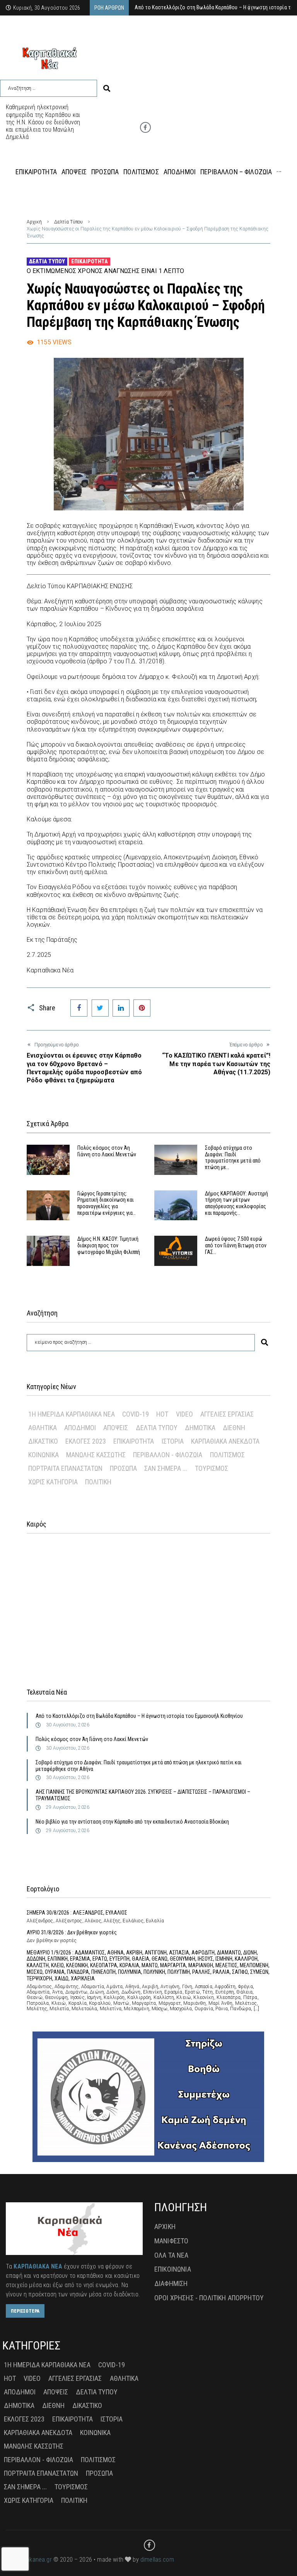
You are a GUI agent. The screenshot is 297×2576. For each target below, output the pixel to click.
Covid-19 (136, 1414)
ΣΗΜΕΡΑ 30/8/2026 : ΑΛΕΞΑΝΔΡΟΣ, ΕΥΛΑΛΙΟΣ (77, 1913)
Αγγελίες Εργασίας (227, 1414)
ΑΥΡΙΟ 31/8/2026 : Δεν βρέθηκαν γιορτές (72, 1932)
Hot (162, 1414)
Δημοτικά (200, 1428)
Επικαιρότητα (90, 261)
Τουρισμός (212, 1468)
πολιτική (98, 1482)
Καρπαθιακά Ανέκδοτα (225, 1441)
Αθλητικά (43, 1428)
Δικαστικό (43, 1441)
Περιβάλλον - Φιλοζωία (168, 1455)
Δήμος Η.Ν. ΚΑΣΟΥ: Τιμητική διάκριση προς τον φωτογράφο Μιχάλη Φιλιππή (109, 1245)
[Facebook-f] (145, 127)
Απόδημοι (80, 1428)
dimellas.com (157, 2560)
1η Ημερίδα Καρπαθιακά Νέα (72, 1414)
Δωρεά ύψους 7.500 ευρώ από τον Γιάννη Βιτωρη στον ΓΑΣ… (236, 1245)
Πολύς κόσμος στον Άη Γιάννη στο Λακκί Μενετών (107, 1151)
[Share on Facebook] (79, 1008)
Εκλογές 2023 (86, 1441)
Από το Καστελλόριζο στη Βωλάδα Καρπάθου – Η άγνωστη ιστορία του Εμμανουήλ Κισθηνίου (139, 1716)
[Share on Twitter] (100, 1008)
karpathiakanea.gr (29, 2560)
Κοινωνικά (44, 1455)
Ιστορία (173, 1441)
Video (184, 1414)
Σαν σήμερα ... (166, 1468)
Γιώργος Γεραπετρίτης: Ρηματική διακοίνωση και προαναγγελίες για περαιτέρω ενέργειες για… (107, 1203)
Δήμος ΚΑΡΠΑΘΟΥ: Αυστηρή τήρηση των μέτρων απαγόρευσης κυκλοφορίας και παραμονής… (236, 1203)
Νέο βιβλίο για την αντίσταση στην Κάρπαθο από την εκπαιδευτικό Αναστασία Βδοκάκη (132, 1822)
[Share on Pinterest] (142, 1008)
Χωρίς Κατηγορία (53, 1482)
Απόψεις (116, 1428)
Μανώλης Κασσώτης (96, 1455)
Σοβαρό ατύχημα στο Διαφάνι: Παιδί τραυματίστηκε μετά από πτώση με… (233, 1157)
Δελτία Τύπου (68, 222)
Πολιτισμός (227, 1455)
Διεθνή (234, 1428)
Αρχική (34, 222)
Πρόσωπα (123, 1468)
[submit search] (107, 88)
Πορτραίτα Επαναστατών (65, 1468)
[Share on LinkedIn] (121, 1008)
